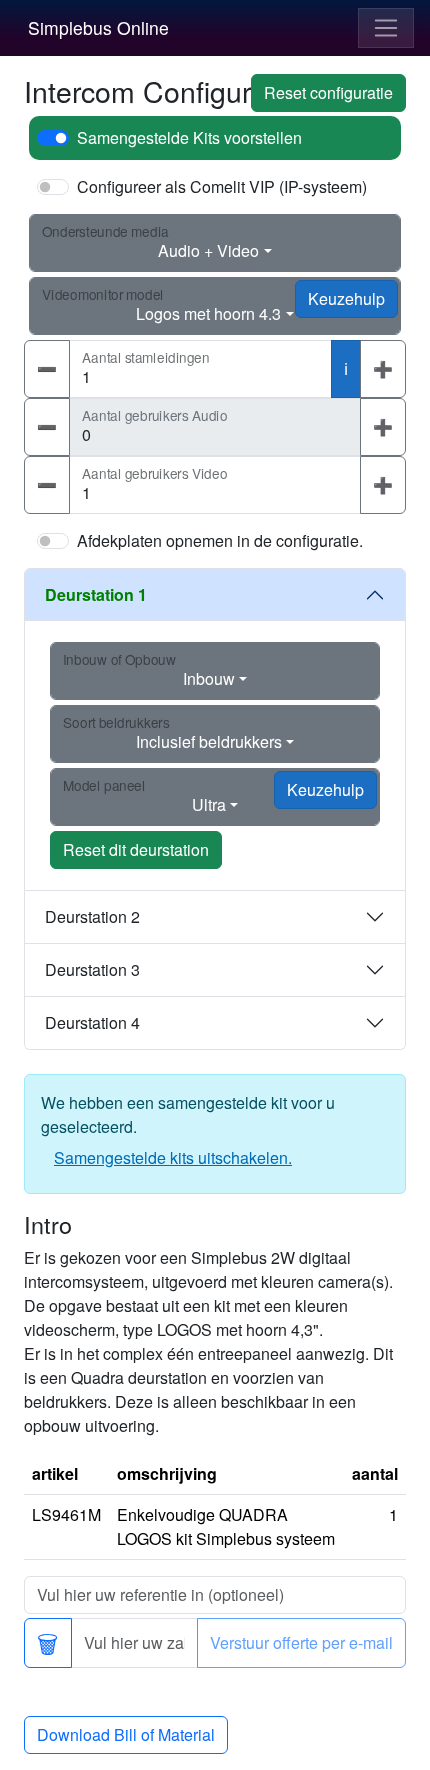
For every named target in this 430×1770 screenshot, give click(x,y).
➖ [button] (47, 368)
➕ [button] (383, 368)
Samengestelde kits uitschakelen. (173, 1157)
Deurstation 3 (92, 969)
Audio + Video (208, 250)
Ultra (209, 804)
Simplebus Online (98, 27)
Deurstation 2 (92, 916)
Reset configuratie (328, 92)
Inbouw (209, 678)
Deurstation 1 (96, 594)
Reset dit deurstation (136, 849)
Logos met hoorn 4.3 (208, 313)
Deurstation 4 (92, 1022)
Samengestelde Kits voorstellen (189, 137)
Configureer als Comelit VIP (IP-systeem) (222, 186)
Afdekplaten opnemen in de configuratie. (220, 540)
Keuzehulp (346, 298)
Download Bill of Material (126, 1734)
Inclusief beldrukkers (209, 741)
